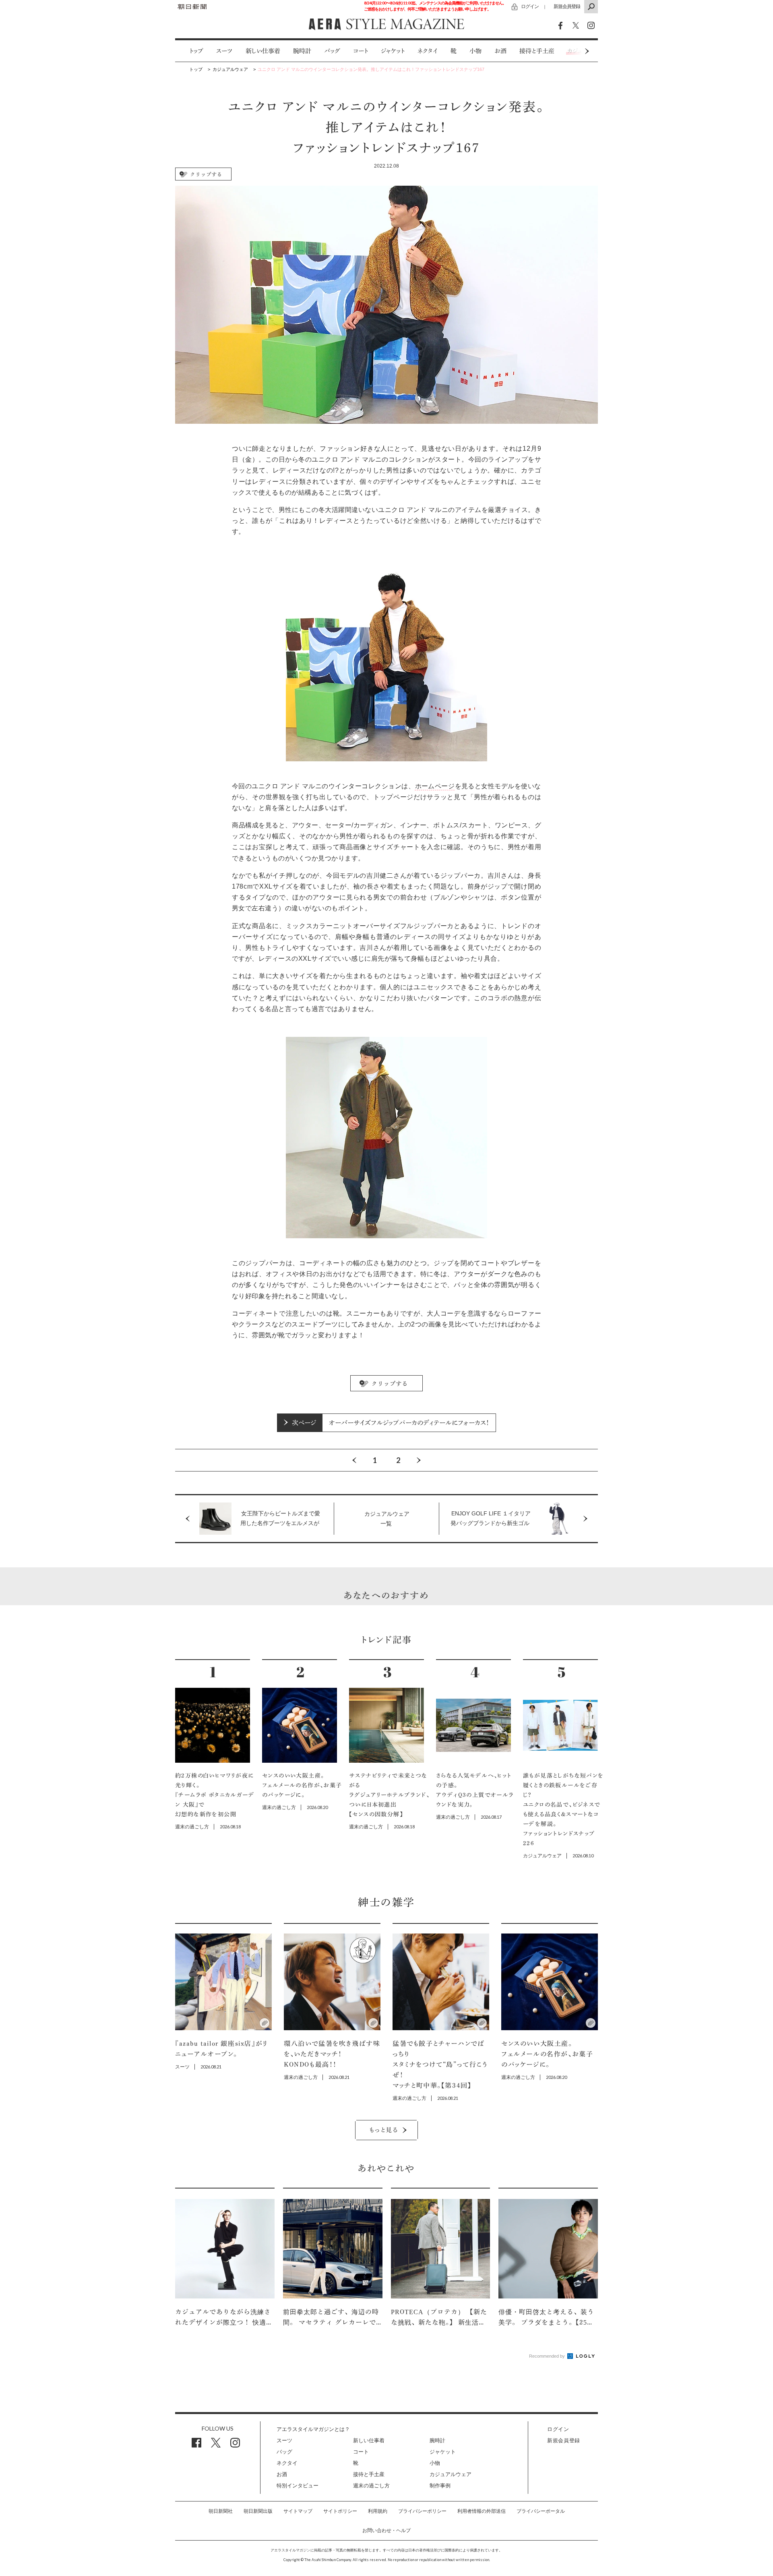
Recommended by (548, 2356)
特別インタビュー (298, 2486)
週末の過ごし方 (371, 2486)
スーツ (224, 51)
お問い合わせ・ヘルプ (386, 2530)
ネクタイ (428, 51)
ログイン (530, 6)
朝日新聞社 (221, 2511)
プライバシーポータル (541, 2511)
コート (361, 51)
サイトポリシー (340, 2511)
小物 (475, 51)
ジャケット (393, 51)
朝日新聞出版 (258, 2511)
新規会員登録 (567, 6)
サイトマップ (298, 2511)
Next (419, 1460)
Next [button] (572, 51)
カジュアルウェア (451, 2474)
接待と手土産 (537, 51)
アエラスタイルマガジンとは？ (313, 2429)
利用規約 (378, 2511)
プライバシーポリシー (422, 2511)
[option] (190, 51)
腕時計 (302, 51)
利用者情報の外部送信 (482, 2511)
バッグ (332, 51)
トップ (196, 51)
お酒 (500, 51)
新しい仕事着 (263, 51)
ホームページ (435, 786)
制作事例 (440, 2486)
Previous (354, 1460)
